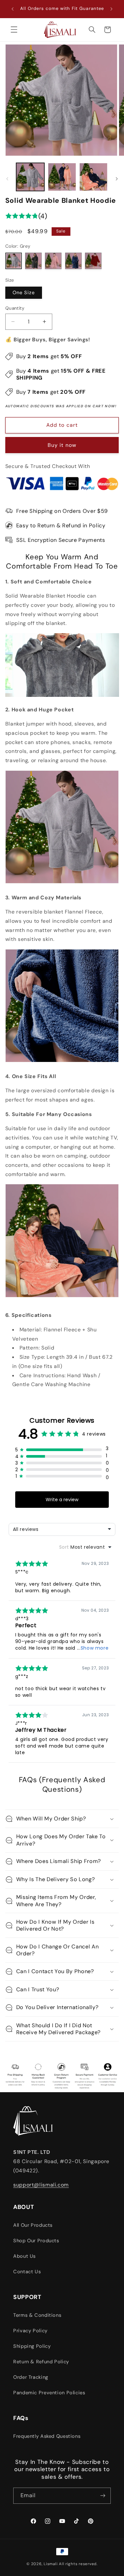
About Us (24, 2256)
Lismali (51, 2564)
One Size (24, 293)
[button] (14, 30)
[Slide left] (7, 179)
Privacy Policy (30, 2331)
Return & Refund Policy (41, 2362)
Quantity (15, 308)
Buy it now (62, 445)
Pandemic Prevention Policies (49, 2393)
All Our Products (33, 2225)
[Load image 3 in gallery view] (93, 177)
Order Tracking (31, 2377)
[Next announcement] (111, 9)
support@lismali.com (41, 2185)
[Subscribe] (103, 2496)
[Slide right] (117, 179)
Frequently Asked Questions (47, 2436)
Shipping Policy (32, 2346)
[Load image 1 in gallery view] (30, 177)
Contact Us (27, 2272)
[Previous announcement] (13, 9)
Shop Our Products (36, 2241)
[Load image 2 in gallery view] (62, 177)
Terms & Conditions (37, 2315)
